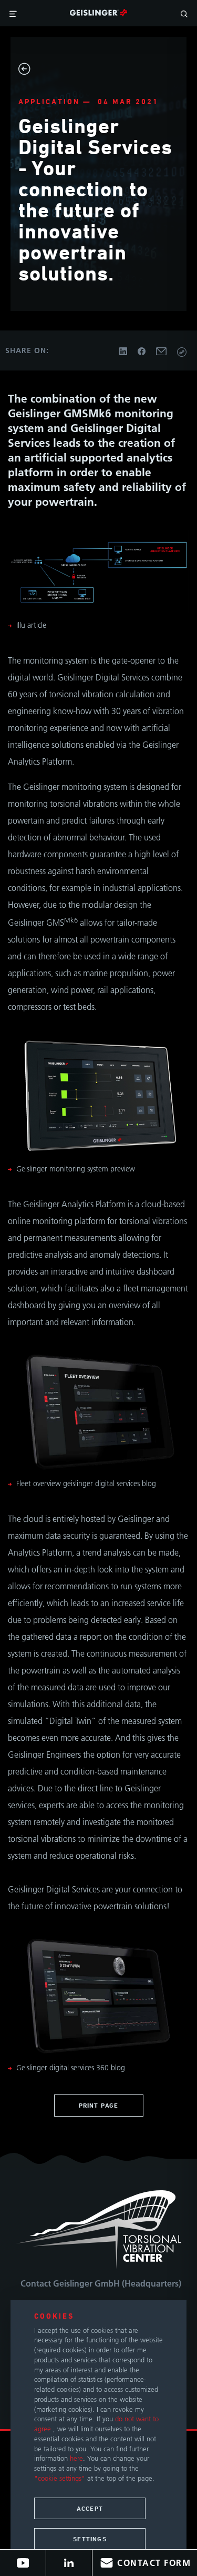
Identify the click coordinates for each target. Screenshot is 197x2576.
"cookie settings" (60, 2478)
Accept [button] (90, 2508)
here (76, 2458)
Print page (99, 2105)
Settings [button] (90, 2539)
